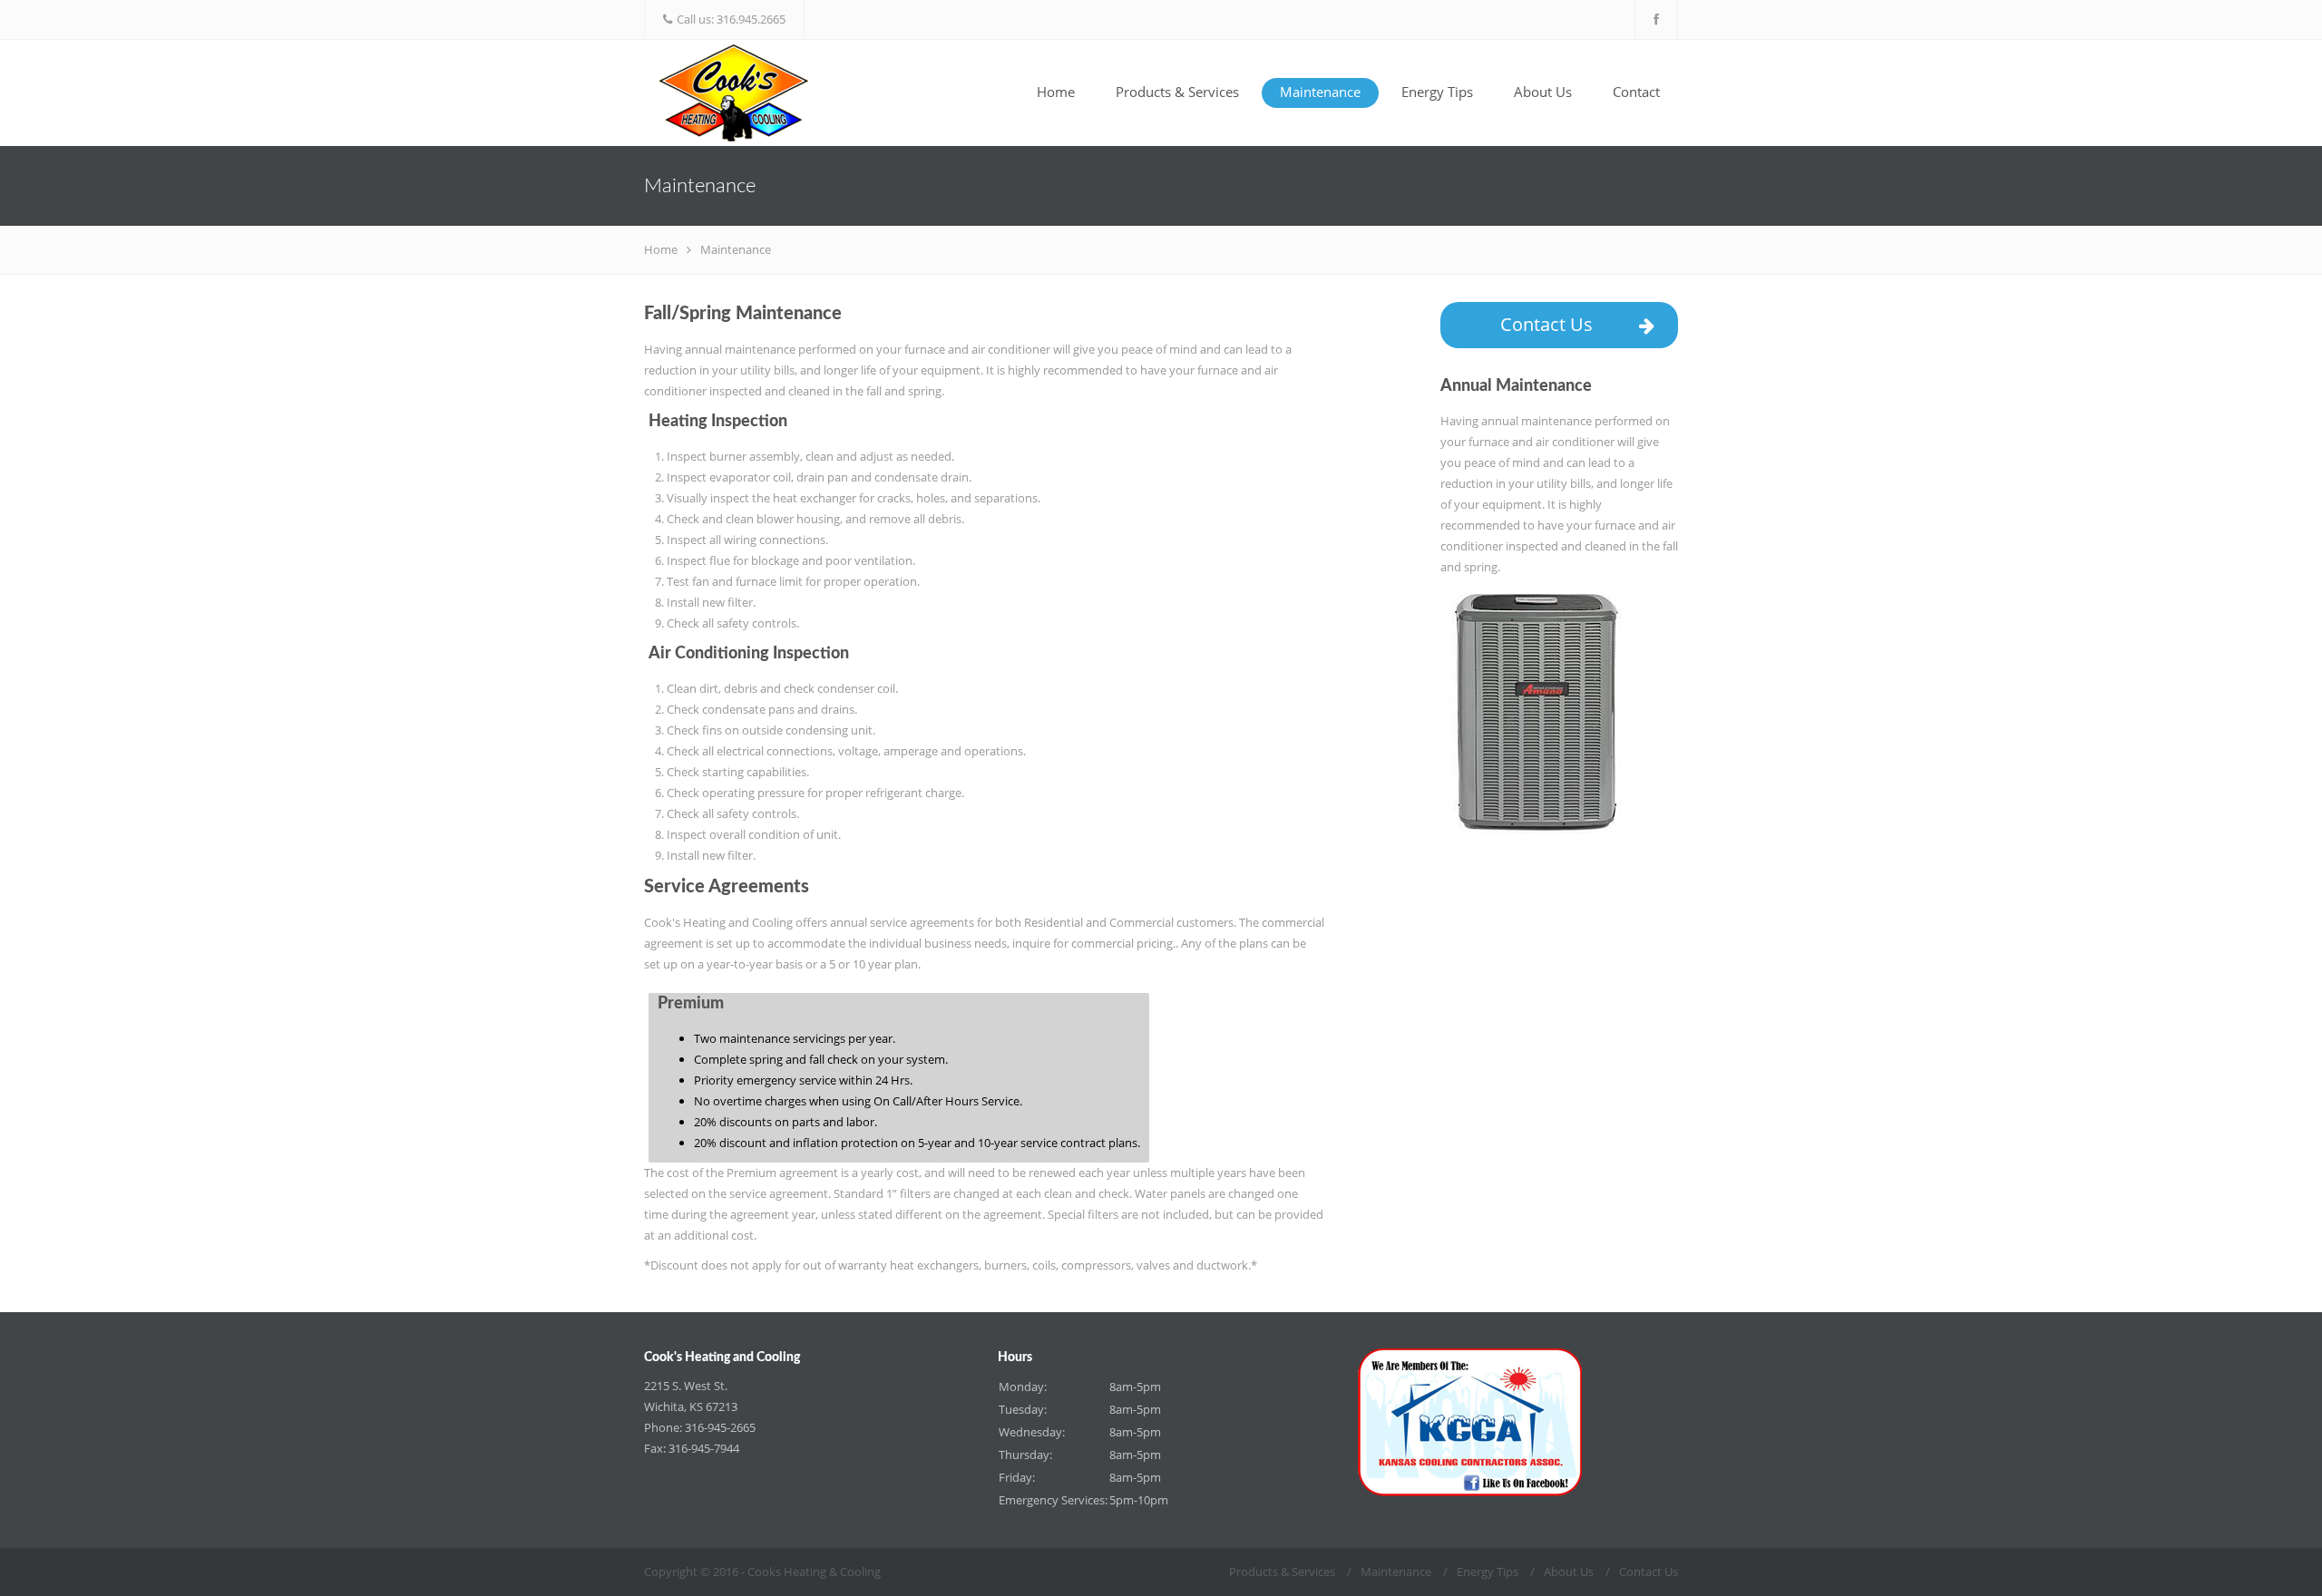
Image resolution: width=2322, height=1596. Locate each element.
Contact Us (1546, 324)
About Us (1543, 92)
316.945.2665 (751, 19)
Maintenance (1320, 92)
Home (1056, 92)
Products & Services (1177, 92)
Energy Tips (1437, 92)
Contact (1636, 92)
